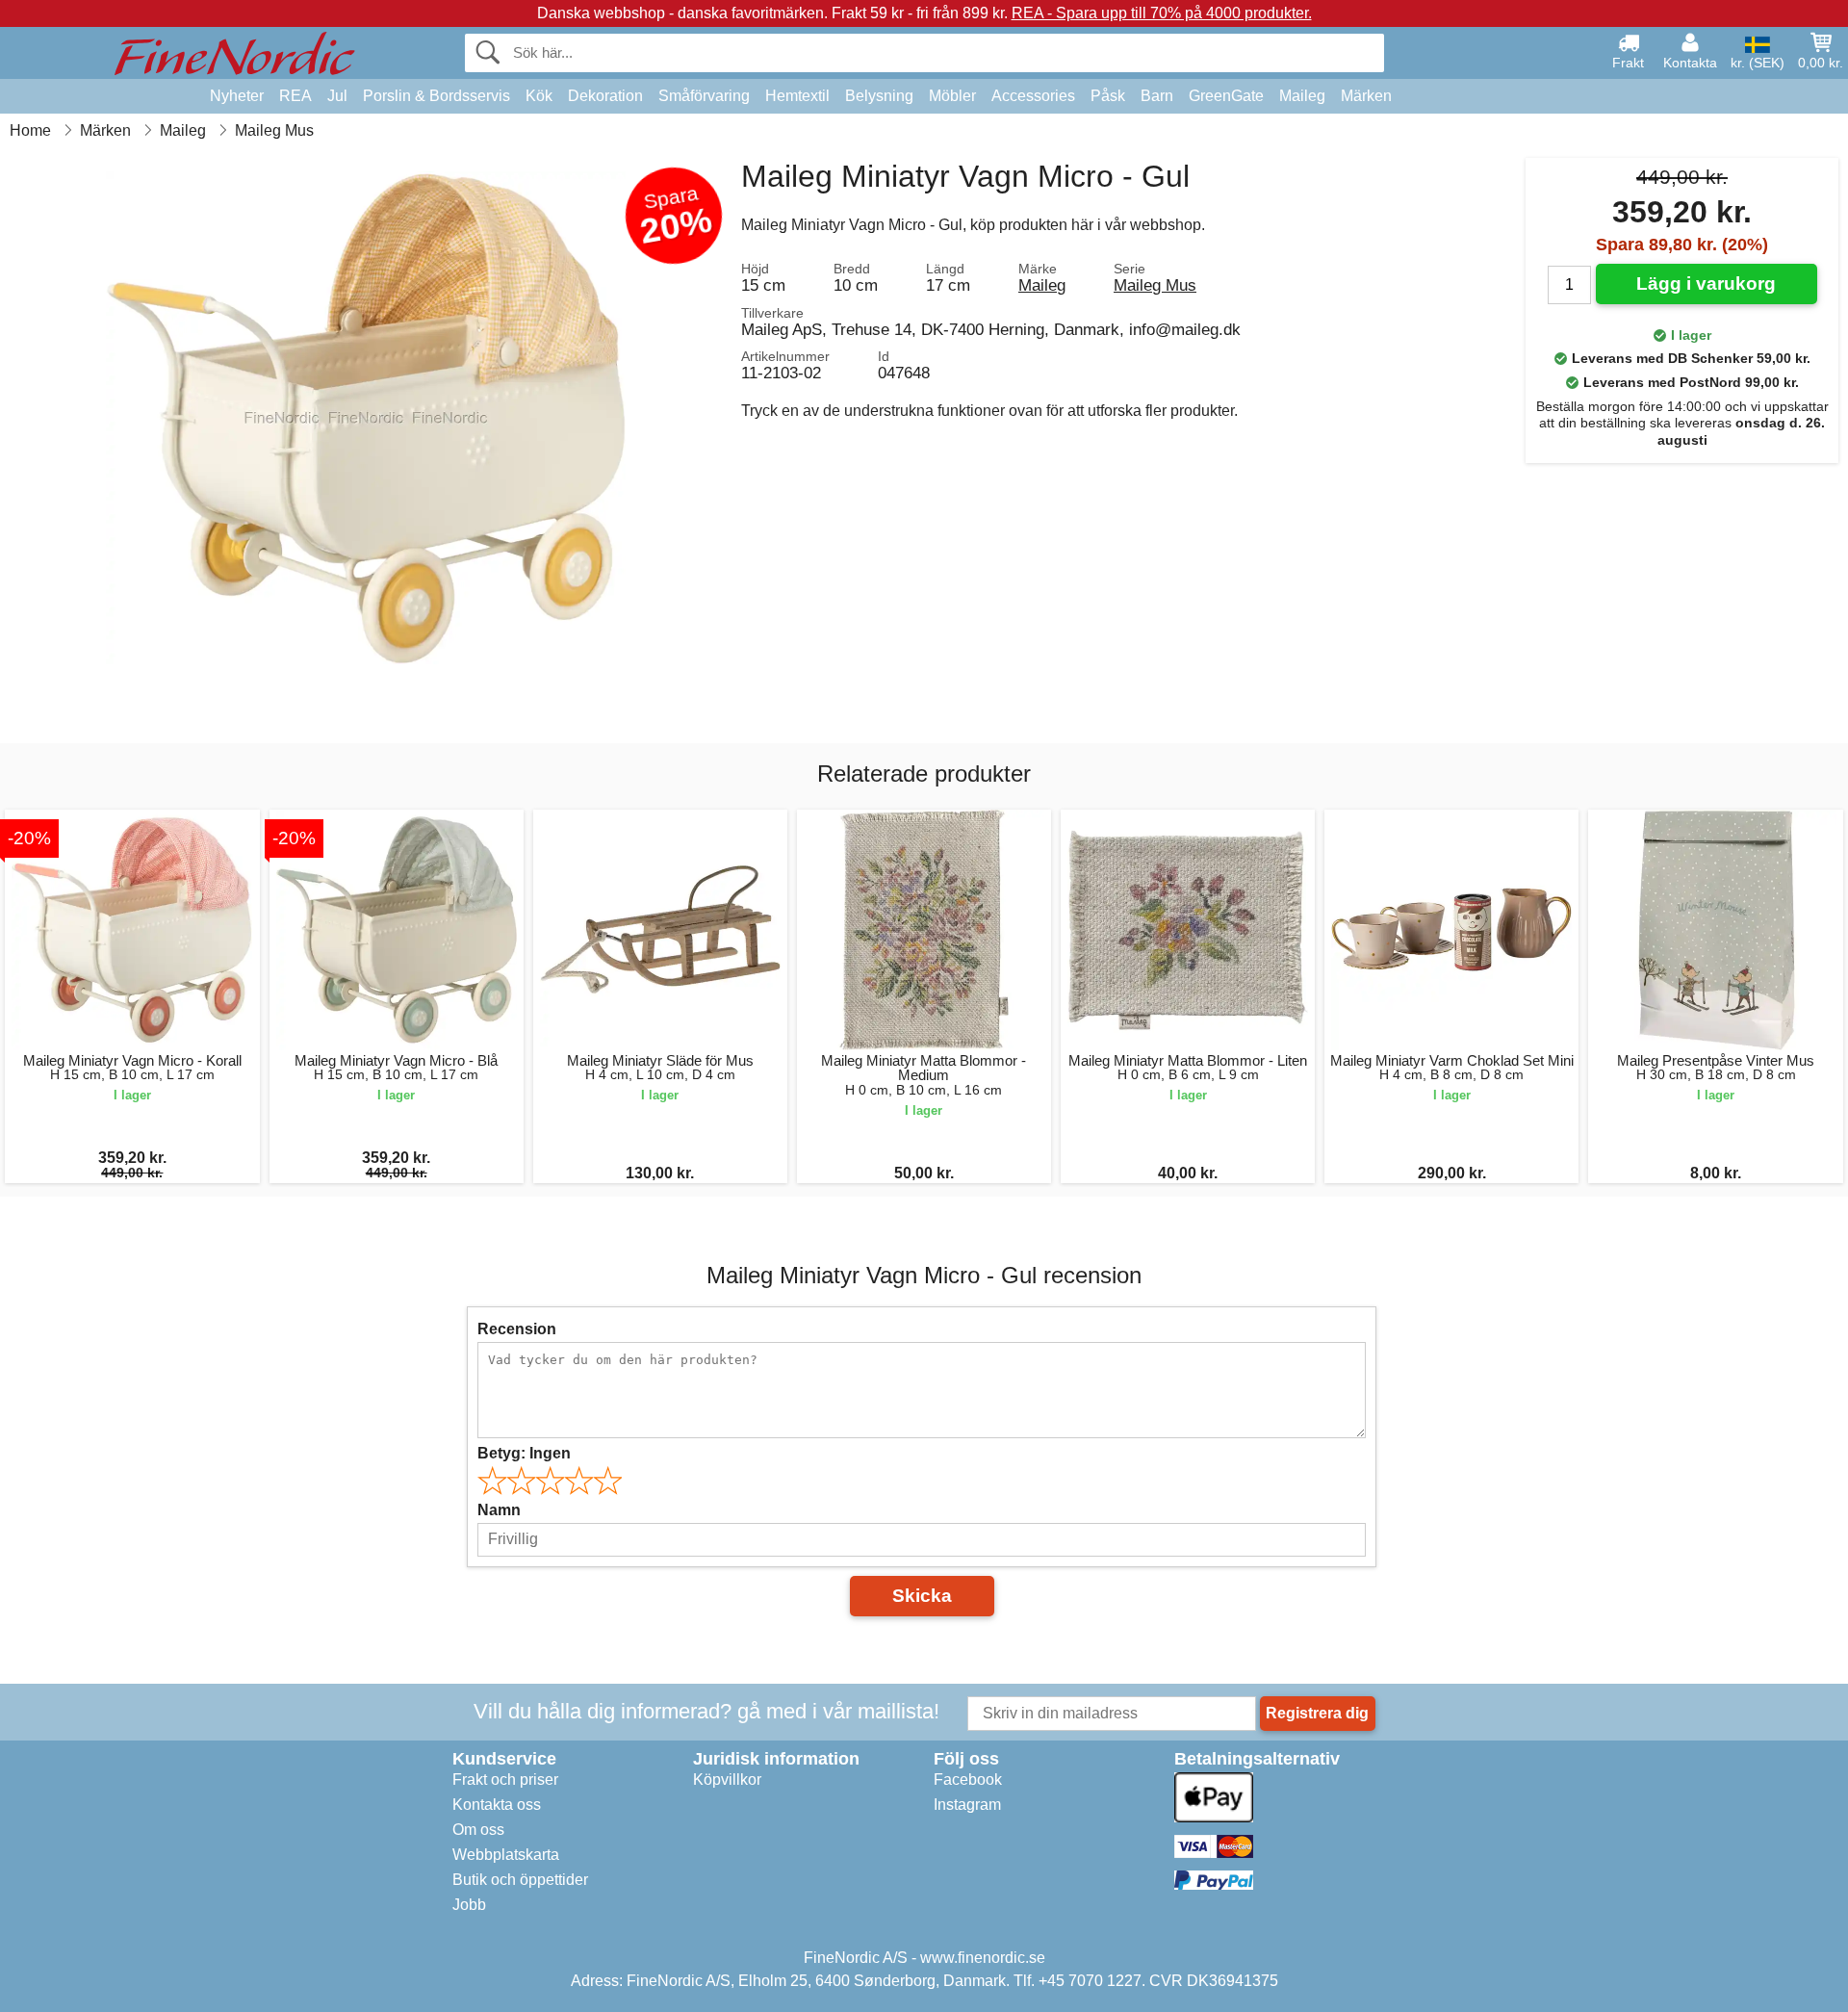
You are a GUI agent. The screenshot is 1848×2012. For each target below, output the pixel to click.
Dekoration (605, 96)
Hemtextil (797, 96)
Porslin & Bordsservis (436, 96)
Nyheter (237, 96)
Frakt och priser (505, 1780)
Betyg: (524, 1453)
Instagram (967, 1805)
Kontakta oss (497, 1805)
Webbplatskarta (506, 1855)
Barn (1157, 96)
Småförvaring (704, 96)
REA (295, 96)
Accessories (1033, 96)
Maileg (1302, 96)
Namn (499, 1510)
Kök (539, 96)
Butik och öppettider (520, 1880)
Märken (1366, 96)
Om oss (478, 1830)
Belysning (879, 96)
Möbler (952, 96)
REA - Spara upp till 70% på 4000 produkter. (1162, 13)
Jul (337, 96)
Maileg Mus (1155, 285)
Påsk (1108, 96)
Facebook (968, 1780)
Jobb (469, 1905)
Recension (517, 1329)
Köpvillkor (727, 1780)
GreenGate (1226, 96)
